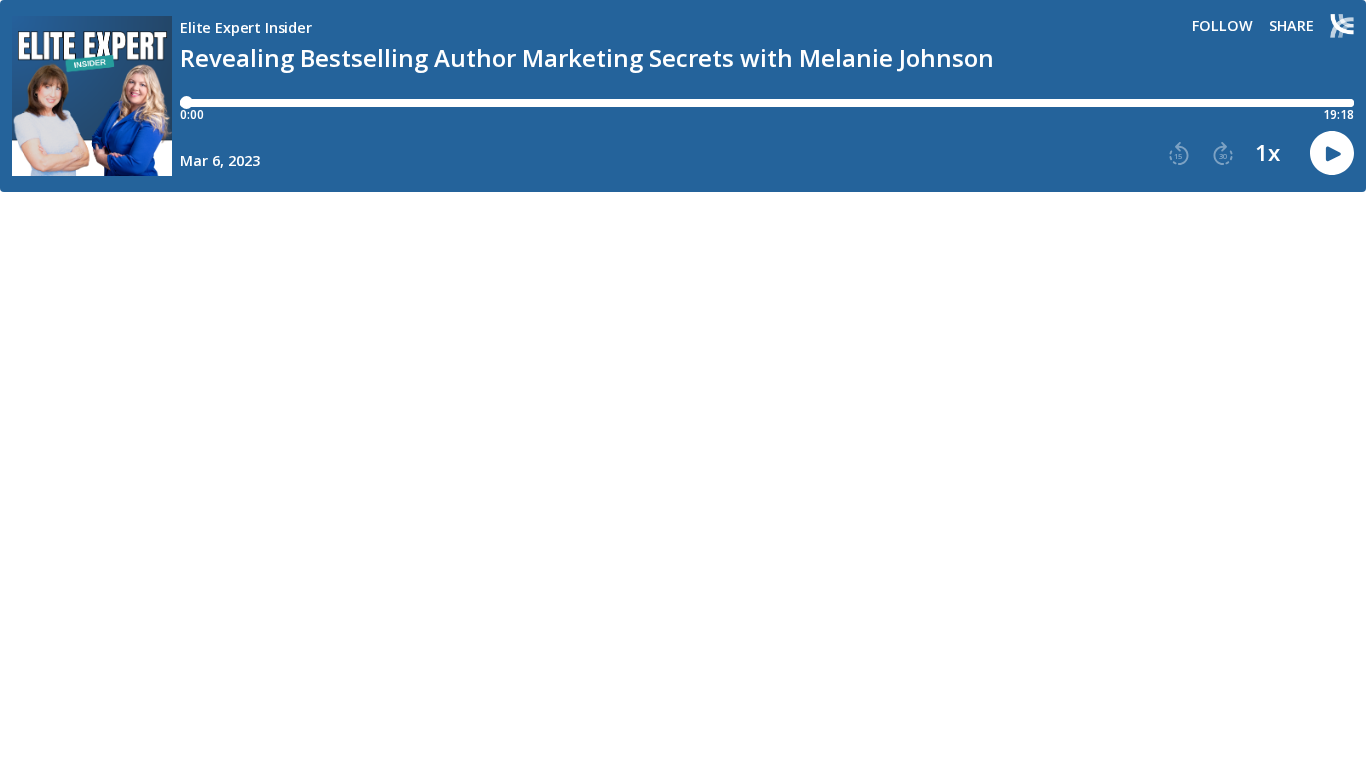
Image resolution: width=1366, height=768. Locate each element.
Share (1291, 26)
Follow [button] (1222, 26)
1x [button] (1267, 153)
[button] (1179, 154)
